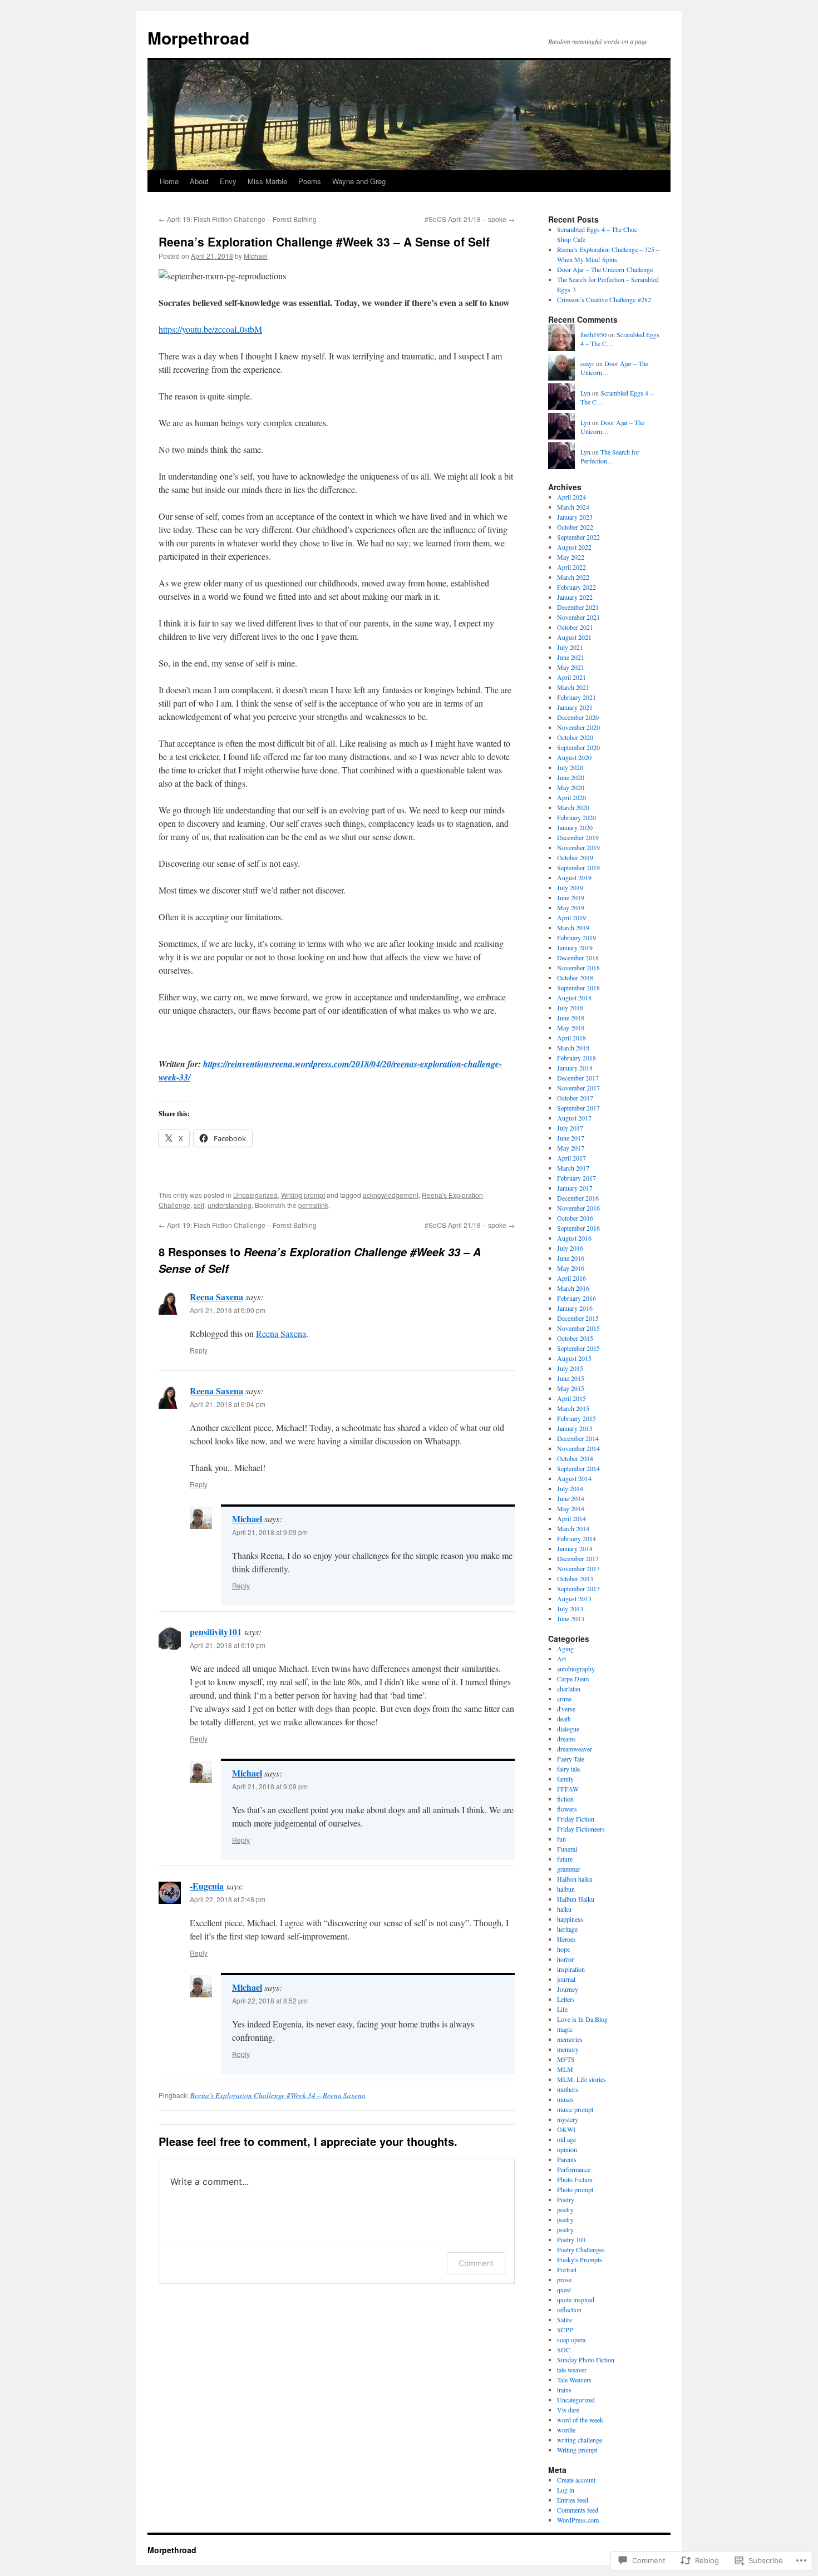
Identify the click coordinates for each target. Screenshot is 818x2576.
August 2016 (574, 1238)
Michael (256, 256)
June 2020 (571, 777)
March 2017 (573, 1168)
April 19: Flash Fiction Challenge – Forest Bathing (238, 219)
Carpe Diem (573, 1679)
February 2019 (576, 937)
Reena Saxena (216, 1297)
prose (564, 2279)
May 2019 (571, 907)
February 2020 (576, 817)
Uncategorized (255, 1195)
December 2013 (578, 1558)
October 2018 (575, 978)
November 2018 (578, 968)
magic (565, 2029)
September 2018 (578, 988)
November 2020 (578, 727)
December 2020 (578, 717)
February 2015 (576, 1418)
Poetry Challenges (581, 2249)
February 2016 (576, 1298)
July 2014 (570, 1488)
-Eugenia (207, 1886)
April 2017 (571, 1158)
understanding (230, 1205)
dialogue (568, 1729)
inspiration (571, 1969)
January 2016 (575, 1308)
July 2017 (570, 1128)
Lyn (585, 393)
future (565, 1859)
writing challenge (580, 2440)
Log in (566, 2490)
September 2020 (578, 747)
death (564, 1719)
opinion (567, 2149)
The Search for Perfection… (610, 457)
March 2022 (573, 577)
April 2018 (571, 1038)
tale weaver (572, 2370)
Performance (574, 2169)
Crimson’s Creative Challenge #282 (604, 299)
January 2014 (575, 1548)
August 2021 (574, 637)
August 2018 (574, 998)
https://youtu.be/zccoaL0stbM (210, 329)
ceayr (587, 363)
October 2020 (575, 737)
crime (564, 1699)
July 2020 (570, 767)
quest (564, 2289)
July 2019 (570, 887)
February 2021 (576, 697)
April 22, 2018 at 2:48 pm (228, 1899)
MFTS (566, 2059)
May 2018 (571, 1028)
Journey (568, 1989)
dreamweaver (575, 1749)
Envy (228, 181)
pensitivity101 (216, 1632)
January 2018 (575, 1068)
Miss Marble (267, 181)
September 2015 (578, 1348)
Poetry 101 (571, 2239)
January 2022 (575, 597)
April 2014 (571, 1518)
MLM (565, 2069)
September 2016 (578, 1228)
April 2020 (571, 797)
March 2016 (573, 1288)
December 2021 (578, 607)
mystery (568, 2119)
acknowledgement (391, 1195)
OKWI (566, 2129)
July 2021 (570, 647)
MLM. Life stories (582, 2079)
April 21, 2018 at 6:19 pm (228, 1645)
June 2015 (571, 1378)
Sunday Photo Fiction (586, 2360)
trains (564, 2390)
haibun (566, 1889)
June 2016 (571, 1258)
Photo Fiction (575, 2179)
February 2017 (576, 1178)
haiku (564, 1909)
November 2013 (578, 1568)
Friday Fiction (576, 1819)
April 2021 (571, 677)
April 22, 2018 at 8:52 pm (270, 2000)
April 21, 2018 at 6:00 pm (228, 1310)
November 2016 (578, 1208)
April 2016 (571, 1278)
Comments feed (578, 2510)
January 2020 (575, 827)
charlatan (569, 1689)
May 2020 (571, 787)
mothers (568, 2089)
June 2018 (571, 1018)
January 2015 (575, 1428)
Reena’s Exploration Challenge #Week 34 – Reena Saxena (278, 2095)
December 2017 (578, 1078)
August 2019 (574, 877)
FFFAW (568, 1789)
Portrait (567, 2269)
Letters (566, 1999)
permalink (313, 1205)
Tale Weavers (574, 2380)
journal (566, 1979)
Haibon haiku (575, 1879)
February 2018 (576, 1058)
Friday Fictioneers (581, 1829)
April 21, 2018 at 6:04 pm (228, 1404)
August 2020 (574, 757)
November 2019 (578, 847)
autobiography (576, 1669)
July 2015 (570, 1368)
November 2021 (578, 617)
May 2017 (571, 1148)
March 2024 (573, 507)
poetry (565, 2209)
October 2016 (575, 1218)
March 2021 (573, 687)
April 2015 (571, 1398)
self (199, 1205)
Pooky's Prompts (580, 2259)
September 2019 (578, 867)
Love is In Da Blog (582, 2019)
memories (570, 2039)
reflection (569, 2309)
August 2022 (574, 547)
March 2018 (573, 1048)
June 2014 (571, 1498)
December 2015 (578, 1318)
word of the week (580, 2420)
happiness (570, 1919)
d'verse (566, 1709)
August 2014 (574, 1478)
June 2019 (571, 897)
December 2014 (578, 1438)
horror (565, 1959)
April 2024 (571, 497)
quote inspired (576, 2299)
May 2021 (571, 667)
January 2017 (575, 1188)
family (565, 1779)
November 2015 (578, 1328)
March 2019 (573, 927)
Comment (476, 2263)
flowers (567, 1809)
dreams (566, 1739)
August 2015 (574, 1358)
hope (563, 1949)
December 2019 (578, 837)
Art (561, 1659)
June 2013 (571, 1618)
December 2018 (578, 958)
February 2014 (576, 1538)
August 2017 (574, 1118)
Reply (199, 1350)
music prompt (575, 2109)
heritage (567, 1929)
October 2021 (575, 627)
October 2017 (575, 1098)
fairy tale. (569, 1769)
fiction (565, 1799)
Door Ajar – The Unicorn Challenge (605, 269)
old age (566, 2139)
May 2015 (571, 1388)
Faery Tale (571, 1759)
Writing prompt (303, 1195)
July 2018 (570, 1008)
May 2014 (571, 1508)
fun (561, 1839)
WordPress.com (578, 2520)
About (199, 181)
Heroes (566, 1939)
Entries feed (573, 2500)
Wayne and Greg (359, 181)
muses (565, 2099)
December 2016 (578, 1198)
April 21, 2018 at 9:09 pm (270, 1532)
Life (562, 2009)
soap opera (571, 2340)
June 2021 (571, 657)
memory (568, 2049)
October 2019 (575, 857)
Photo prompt (575, 2189)
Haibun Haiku (576, 1899)
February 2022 (576, 587)
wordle (566, 2430)
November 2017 (578, 1088)
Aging (565, 1649)
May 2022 (571, 557)
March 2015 (573, 1408)
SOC (564, 2350)
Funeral (567, 1849)
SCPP (565, 2330)
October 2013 (575, 1578)
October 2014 (575, 1458)
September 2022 (578, 537)
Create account (576, 2480)
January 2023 (575, 517)
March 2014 (573, 1528)
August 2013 (574, 1598)
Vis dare (568, 2410)
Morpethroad (198, 38)
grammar (569, 1869)
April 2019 (571, 917)
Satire (565, 2320)
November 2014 (578, 1448)
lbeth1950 (593, 334)
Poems (310, 181)
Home (169, 181)
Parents (567, 2159)
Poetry (566, 2199)
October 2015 (575, 1338)
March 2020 (573, 807)
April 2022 (571, 567)
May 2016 (571, 1268)
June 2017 (571, 1138)
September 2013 (578, 1588)
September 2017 (578, 1108)
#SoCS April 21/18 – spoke (470, 219)
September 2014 (578, 1468)
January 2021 (575, 707)
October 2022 (575, 527)
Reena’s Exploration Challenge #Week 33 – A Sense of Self (324, 241)
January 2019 (575, 948)
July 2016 (570, 1248)
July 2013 (570, 1608)
